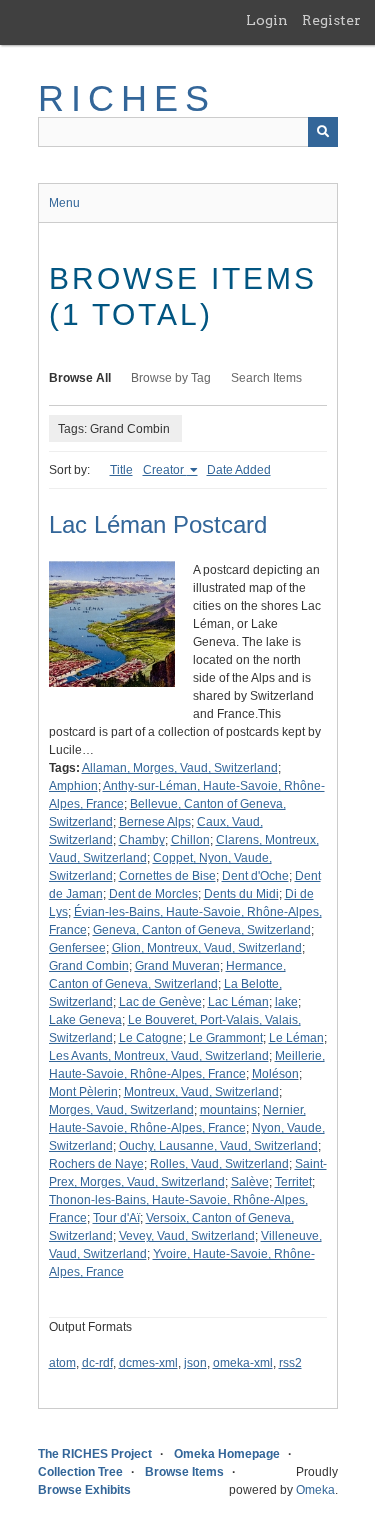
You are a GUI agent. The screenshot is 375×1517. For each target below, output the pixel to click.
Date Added (239, 470)
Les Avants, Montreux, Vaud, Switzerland (159, 1056)
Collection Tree (80, 1472)
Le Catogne (151, 1038)
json (195, 1363)
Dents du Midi (241, 894)
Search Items (266, 378)
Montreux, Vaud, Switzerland (201, 1092)
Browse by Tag (171, 378)
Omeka (315, 1490)
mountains (228, 1110)
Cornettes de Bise (167, 876)
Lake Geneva (85, 1020)
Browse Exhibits (84, 1490)
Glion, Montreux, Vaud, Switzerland (207, 948)
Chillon (190, 840)
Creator (165, 470)
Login (267, 20)
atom (62, 1363)
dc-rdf (97, 1363)
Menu (64, 203)
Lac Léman (238, 1002)
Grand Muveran (177, 966)
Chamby (142, 840)
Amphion (73, 786)
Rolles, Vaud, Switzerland (219, 1164)
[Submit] (323, 132)
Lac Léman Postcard (158, 524)
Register (331, 20)
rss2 (290, 1363)
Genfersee (77, 948)
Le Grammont (226, 1038)
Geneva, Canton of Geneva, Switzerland (202, 930)
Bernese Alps (155, 822)
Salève (250, 1182)
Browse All (80, 378)
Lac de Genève (160, 1002)
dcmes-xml (148, 1363)
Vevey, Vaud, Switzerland (187, 1236)
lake (286, 1002)
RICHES (127, 98)
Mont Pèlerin (83, 1092)
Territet (293, 1182)
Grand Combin (89, 966)
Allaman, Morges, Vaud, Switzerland (180, 768)
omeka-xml (243, 1363)
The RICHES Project (95, 1454)
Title (121, 470)
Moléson (275, 1074)
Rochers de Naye (96, 1164)
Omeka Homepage (227, 1454)
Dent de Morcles (153, 894)
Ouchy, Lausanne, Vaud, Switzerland (218, 1146)
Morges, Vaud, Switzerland (121, 1110)
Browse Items (184, 1472)
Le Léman (296, 1038)
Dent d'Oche (255, 876)
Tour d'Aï (116, 1218)
